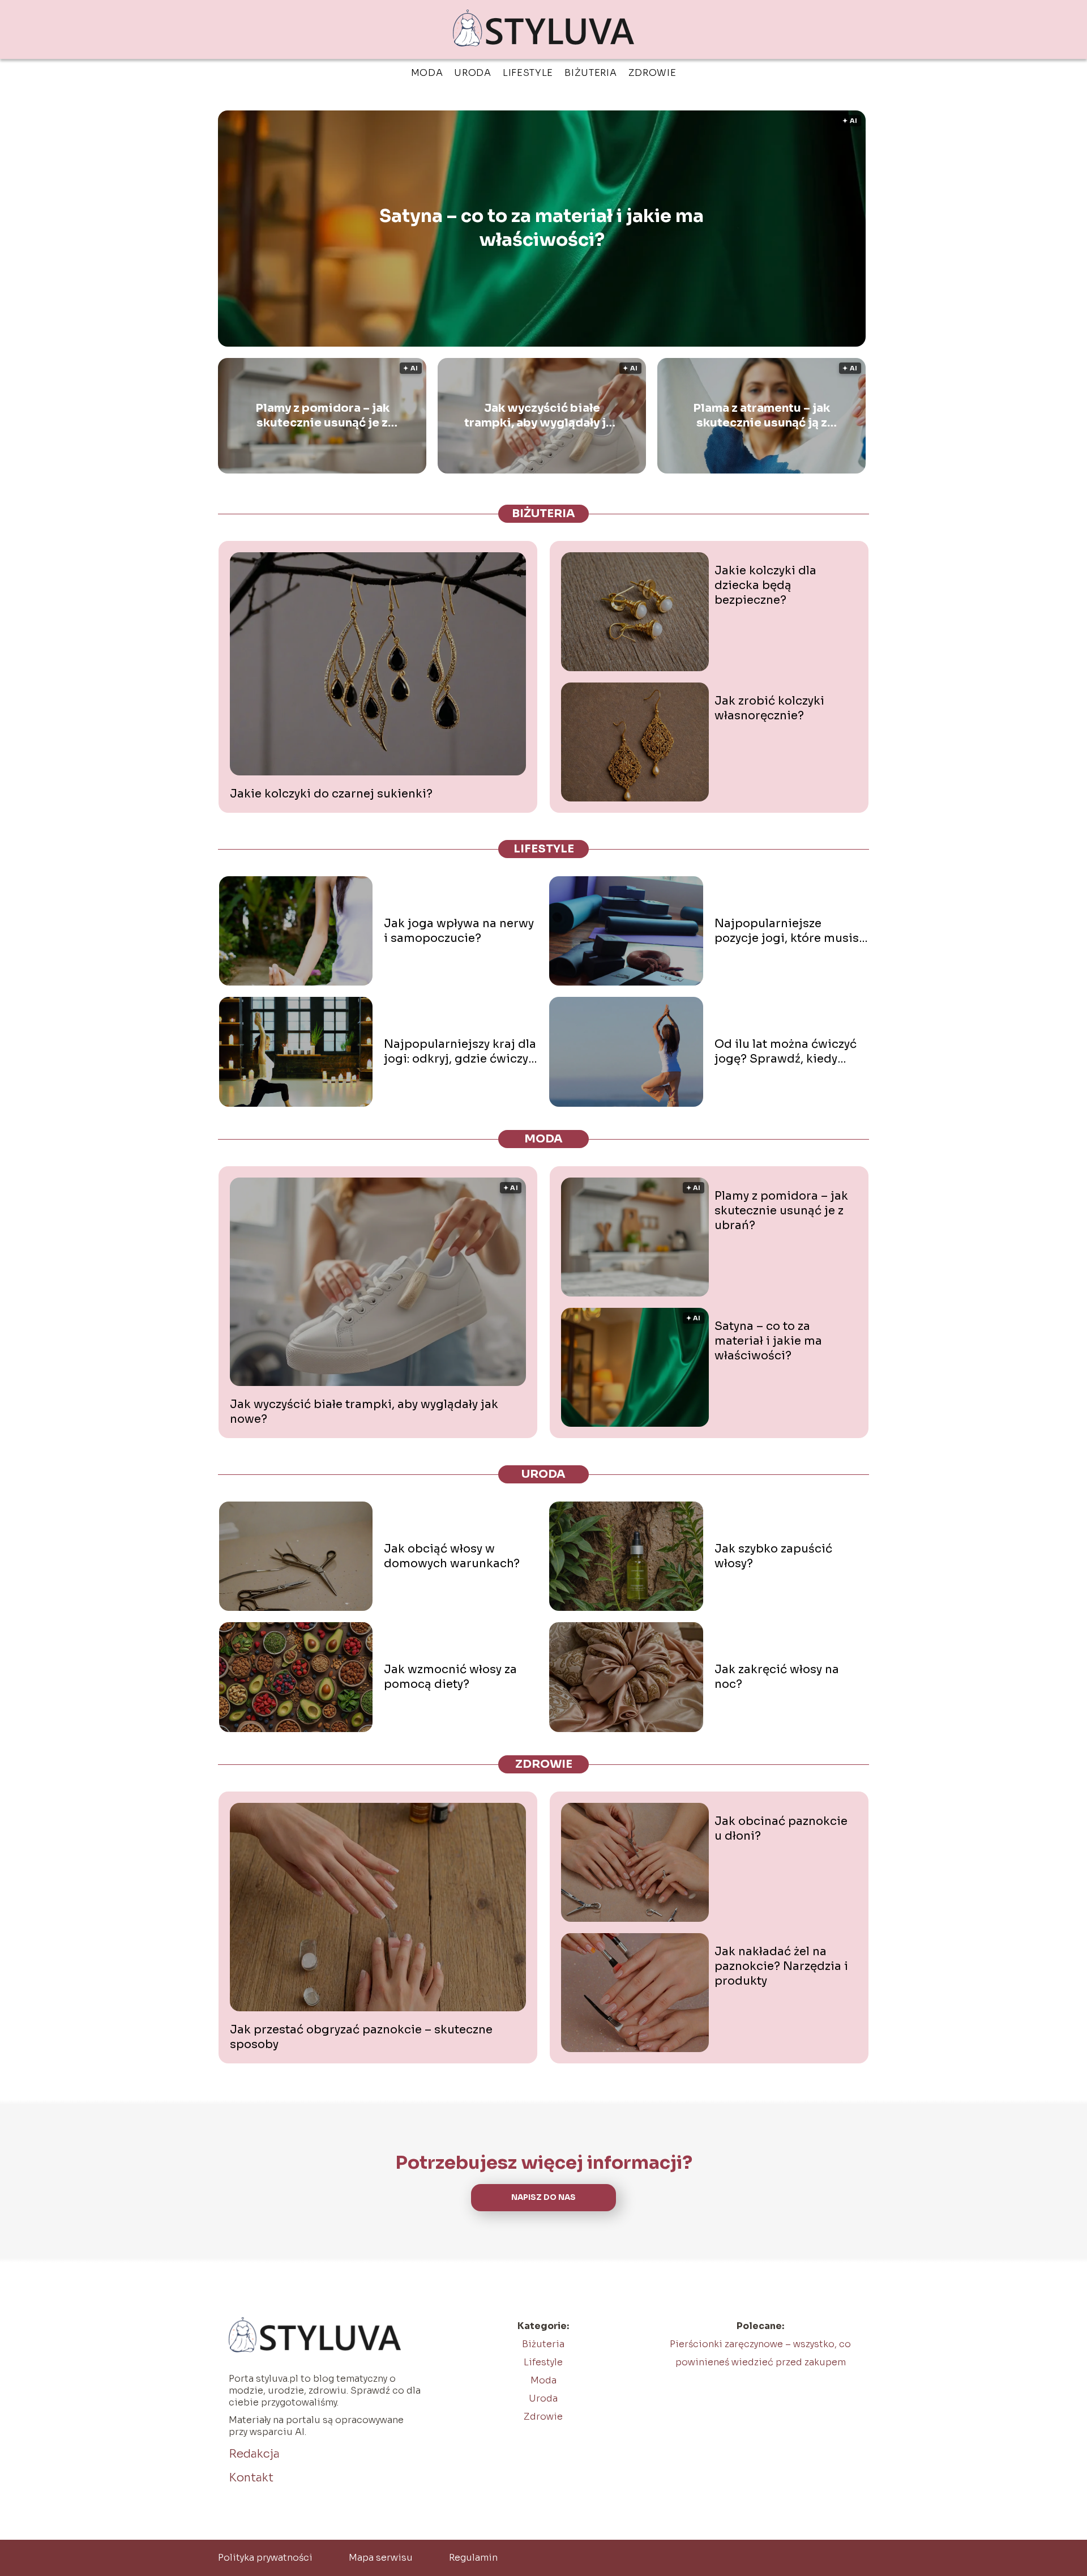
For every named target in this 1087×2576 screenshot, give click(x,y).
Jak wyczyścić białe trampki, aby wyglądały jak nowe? (542, 416)
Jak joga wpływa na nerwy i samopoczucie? (459, 931)
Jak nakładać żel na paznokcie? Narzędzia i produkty (781, 1966)
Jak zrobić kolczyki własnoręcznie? (769, 708)
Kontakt (251, 2478)
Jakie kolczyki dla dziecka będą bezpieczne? (765, 585)
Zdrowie (652, 73)
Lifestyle (528, 73)
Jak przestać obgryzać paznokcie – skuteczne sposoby (361, 2037)
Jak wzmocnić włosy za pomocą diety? (450, 1677)
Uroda (473, 73)
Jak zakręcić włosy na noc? (777, 1677)
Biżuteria (590, 73)
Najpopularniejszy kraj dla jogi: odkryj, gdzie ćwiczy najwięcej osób (460, 1052)
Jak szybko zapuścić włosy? (773, 1556)
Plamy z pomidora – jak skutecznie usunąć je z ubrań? (322, 416)
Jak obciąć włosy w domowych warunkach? (452, 1556)
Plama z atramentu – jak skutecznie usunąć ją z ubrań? (761, 416)
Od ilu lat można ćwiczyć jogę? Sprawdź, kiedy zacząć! (786, 1052)
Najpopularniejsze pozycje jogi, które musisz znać (789, 931)
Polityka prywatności (265, 2558)
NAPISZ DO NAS (543, 2197)
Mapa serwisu (381, 2558)
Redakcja (254, 2454)
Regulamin (473, 2558)
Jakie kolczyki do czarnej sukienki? (331, 794)
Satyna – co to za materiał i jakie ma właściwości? (542, 228)
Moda (427, 73)
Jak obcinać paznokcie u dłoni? (781, 1829)
